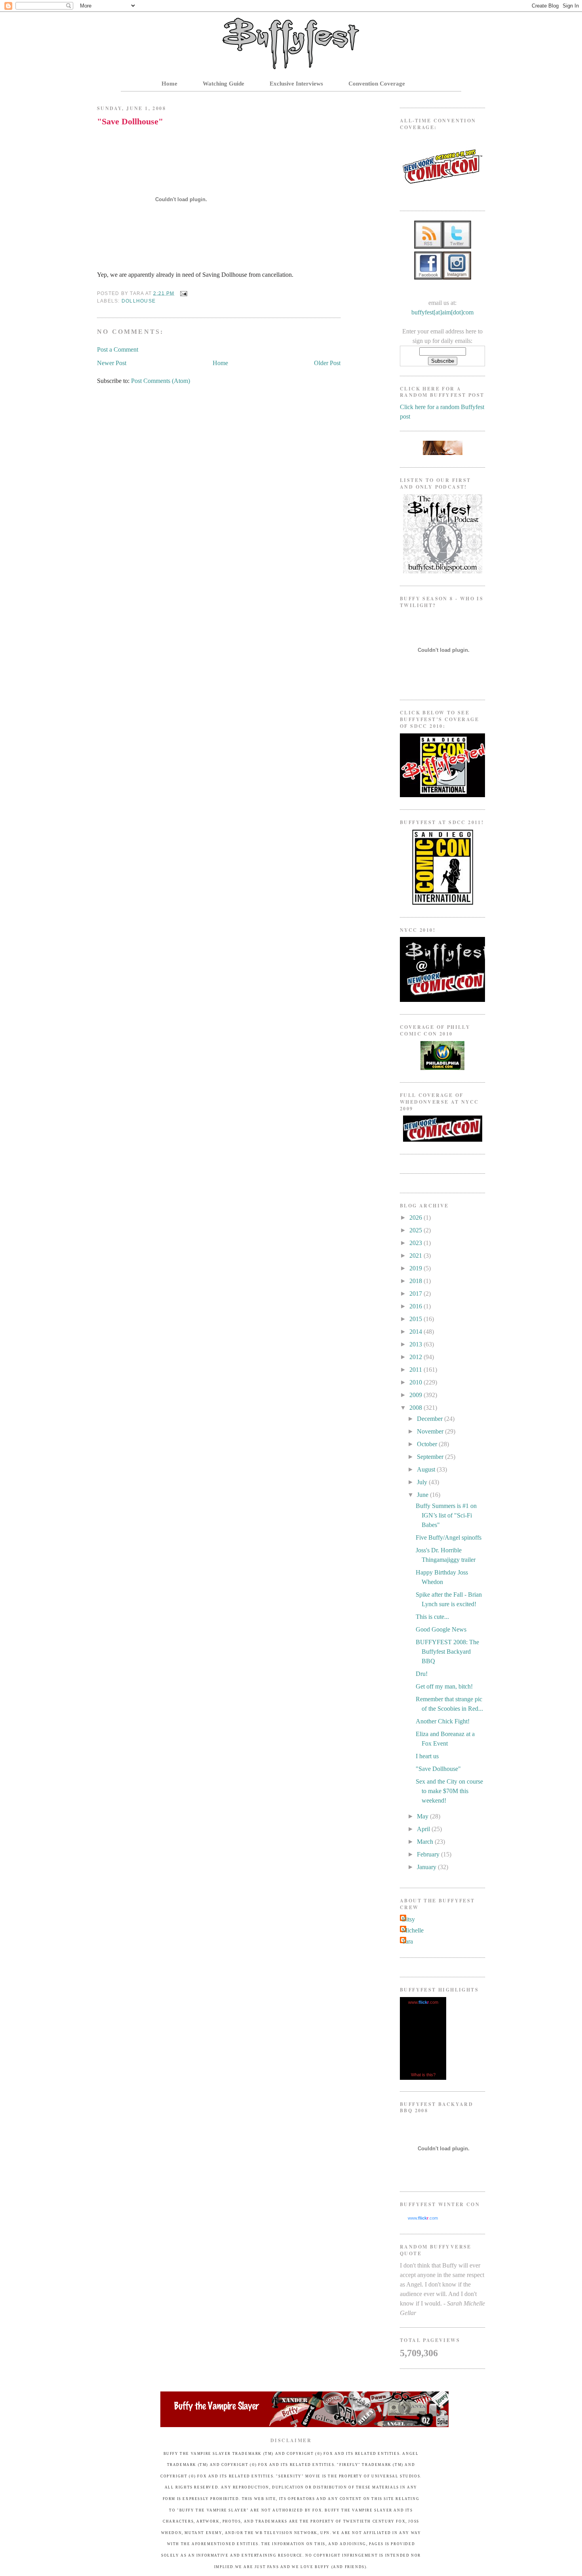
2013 (417, 1344)
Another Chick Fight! (443, 1721)
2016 (417, 1306)
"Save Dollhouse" (130, 121)
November (431, 1431)
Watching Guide (223, 84)
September (431, 1457)
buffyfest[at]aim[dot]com (442, 312)
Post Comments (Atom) (161, 381)
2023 (417, 1243)
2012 (417, 1357)
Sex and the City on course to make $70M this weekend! (449, 1791)
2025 (417, 1230)
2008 (417, 1408)
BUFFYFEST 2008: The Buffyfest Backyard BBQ (447, 1652)
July (423, 1482)
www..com (423, 2002)
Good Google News (441, 1629)
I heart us (427, 1756)
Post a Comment (118, 349)
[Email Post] (182, 293)
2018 (417, 1281)
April (424, 1829)
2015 (417, 1319)
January (427, 1867)
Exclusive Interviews (296, 84)
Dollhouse (139, 301)
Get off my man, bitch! (444, 1686)
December (431, 1419)
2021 (417, 1256)
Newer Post (112, 363)
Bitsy (408, 1919)
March (426, 1842)
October (428, 1444)
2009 (417, 1395)
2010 (417, 1382)
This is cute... (432, 1617)
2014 (417, 1332)
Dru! (422, 1674)
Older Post (327, 363)
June (423, 1495)
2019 (417, 1268)
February (429, 1854)
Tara (407, 1941)
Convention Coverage (377, 84)
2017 (417, 1294)
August (427, 1469)
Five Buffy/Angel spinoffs (449, 1537)
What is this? (423, 2075)
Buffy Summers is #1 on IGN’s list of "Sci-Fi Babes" (446, 1515)
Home (169, 84)
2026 (417, 1218)
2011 (417, 1370)
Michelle (413, 1930)
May (423, 1816)
